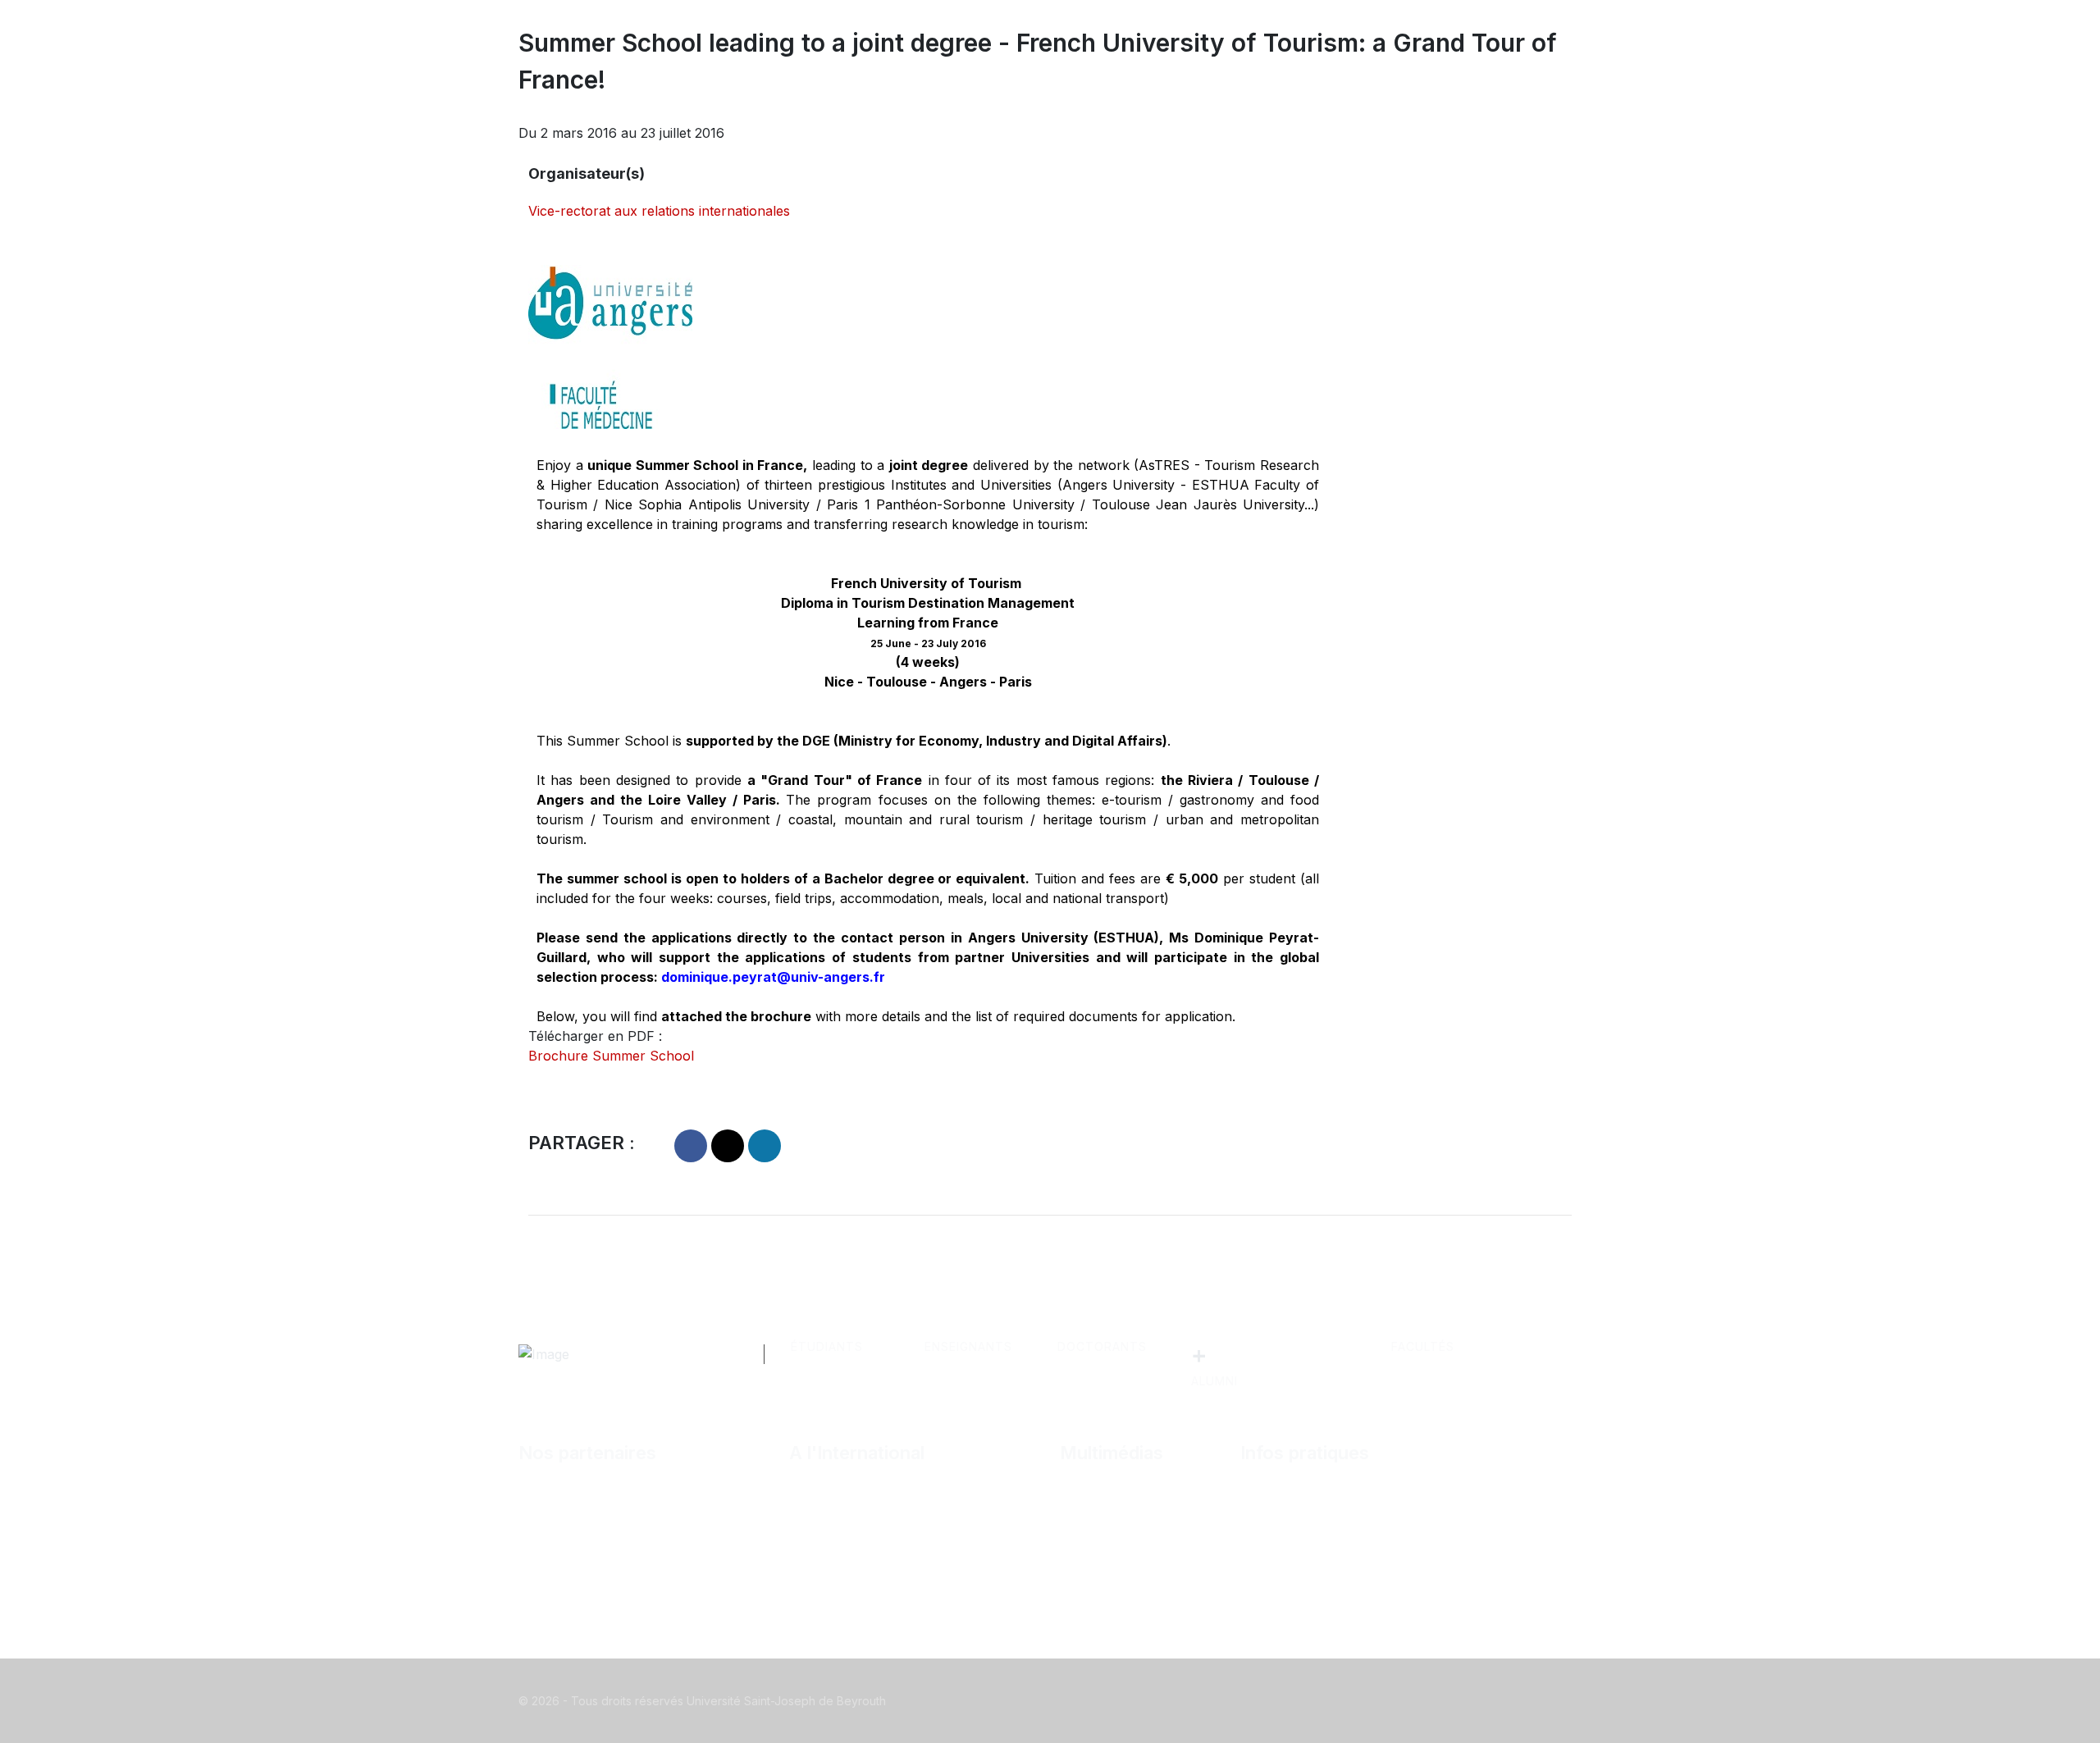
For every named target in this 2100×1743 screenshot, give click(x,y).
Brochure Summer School (611, 1056)
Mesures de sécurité (1321, 1580)
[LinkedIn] (1321, 1701)
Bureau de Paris (856, 1501)
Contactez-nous (1308, 1501)
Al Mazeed (569, 1501)
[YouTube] (1354, 1701)
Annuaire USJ (1302, 1527)
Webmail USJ (1300, 1554)
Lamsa (556, 1527)
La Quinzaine (1117, 1554)
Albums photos (1125, 1501)
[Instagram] (1288, 1701)
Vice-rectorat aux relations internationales (659, 211)
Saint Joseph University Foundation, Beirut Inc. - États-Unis (920, 1563)
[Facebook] (1222, 1701)
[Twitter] (1255, 1701)
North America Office (873, 1527)
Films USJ (1109, 1527)
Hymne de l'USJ (1129, 1580)
